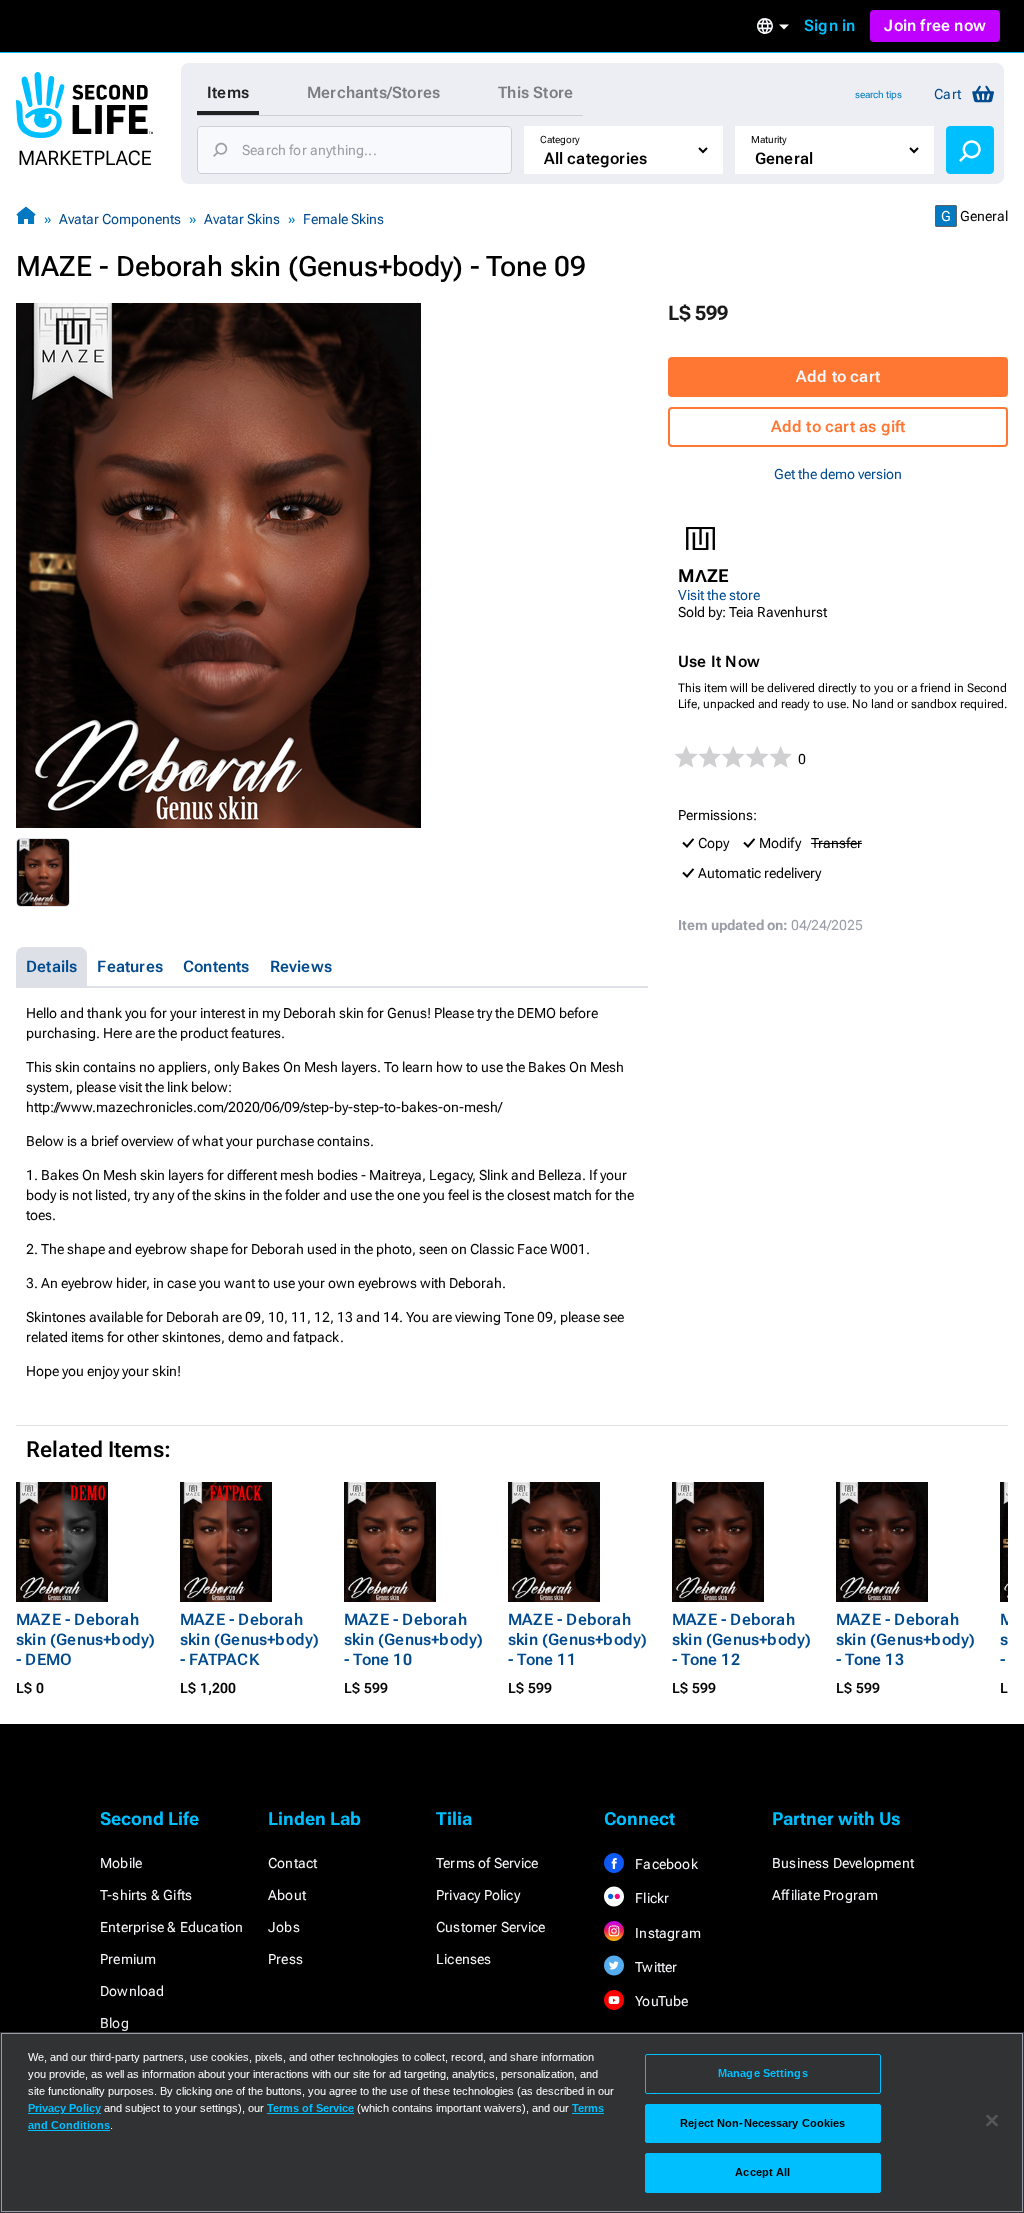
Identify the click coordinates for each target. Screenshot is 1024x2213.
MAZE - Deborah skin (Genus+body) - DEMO (85, 1639)
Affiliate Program (825, 1895)
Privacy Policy (478, 1895)
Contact (292, 1863)
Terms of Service (487, 1863)
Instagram (666, 1933)
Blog (114, 2023)
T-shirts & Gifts (146, 1895)
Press (285, 1959)
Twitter (655, 1967)
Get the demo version (838, 474)
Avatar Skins (242, 219)
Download (132, 1991)
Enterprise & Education (171, 1927)
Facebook (665, 1864)
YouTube (660, 2001)
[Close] (992, 2121)
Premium (128, 1959)
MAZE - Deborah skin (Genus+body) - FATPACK (249, 1639)
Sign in (829, 25)
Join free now (935, 25)
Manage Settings (763, 2073)
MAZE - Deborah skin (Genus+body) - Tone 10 (413, 1639)
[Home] (26, 218)
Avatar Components (120, 219)
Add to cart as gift (838, 426)
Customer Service (490, 1927)
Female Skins (343, 219)
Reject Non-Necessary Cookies (762, 2123)
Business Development (843, 1863)
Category (560, 139)
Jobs (284, 1927)
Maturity (769, 139)
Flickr (650, 1898)
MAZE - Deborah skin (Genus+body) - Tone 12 (741, 1639)
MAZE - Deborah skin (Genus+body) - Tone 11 (577, 1639)
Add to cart (838, 376)
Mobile (121, 1863)
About (287, 1895)
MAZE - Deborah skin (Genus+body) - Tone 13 (905, 1639)
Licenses (464, 1959)
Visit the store (719, 595)
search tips (878, 94)
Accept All (762, 2172)
